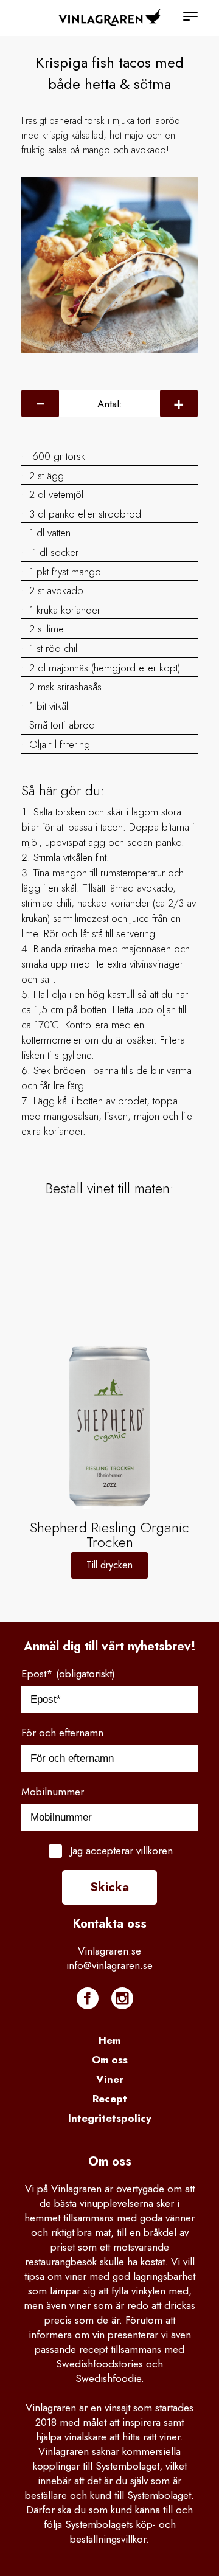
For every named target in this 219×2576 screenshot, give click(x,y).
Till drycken (109, 1565)
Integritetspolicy (110, 2118)
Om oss (110, 2060)
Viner (110, 2079)
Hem (109, 2040)
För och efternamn (62, 1733)
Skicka (109, 1887)
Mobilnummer (53, 1792)
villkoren (155, 1851)
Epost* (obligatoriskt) (68, 1674)
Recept (110, 2099)
